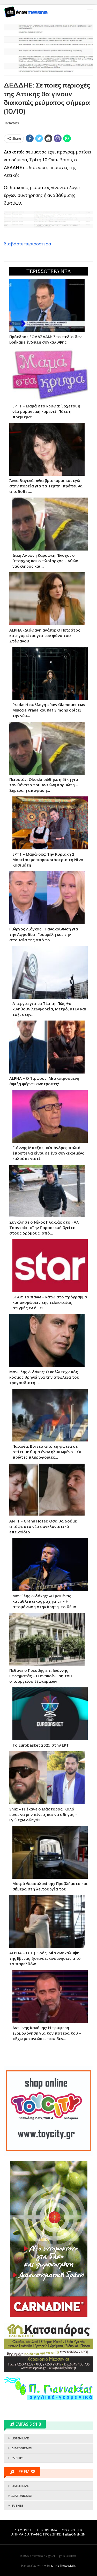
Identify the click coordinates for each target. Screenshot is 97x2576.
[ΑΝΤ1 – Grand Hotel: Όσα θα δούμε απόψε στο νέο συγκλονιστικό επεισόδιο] (47, 1490)
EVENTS (17, 2458)
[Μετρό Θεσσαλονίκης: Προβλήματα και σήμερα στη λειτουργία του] (50, 1853)
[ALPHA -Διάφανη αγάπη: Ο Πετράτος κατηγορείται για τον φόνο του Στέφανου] (47, 599)
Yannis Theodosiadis (63, 2566)
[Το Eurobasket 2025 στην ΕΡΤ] (50, 1714)
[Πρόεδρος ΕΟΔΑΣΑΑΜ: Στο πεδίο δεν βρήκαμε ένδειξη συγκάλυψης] (47, 305)
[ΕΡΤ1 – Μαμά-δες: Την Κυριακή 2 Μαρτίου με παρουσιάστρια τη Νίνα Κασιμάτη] (50, 823)
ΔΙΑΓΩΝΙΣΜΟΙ (22, 2448)
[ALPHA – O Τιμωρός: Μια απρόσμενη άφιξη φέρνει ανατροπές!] (47, 1047)
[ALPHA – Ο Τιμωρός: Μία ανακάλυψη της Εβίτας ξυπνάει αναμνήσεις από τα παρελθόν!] (47, 1922)
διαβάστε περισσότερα (28, 244)
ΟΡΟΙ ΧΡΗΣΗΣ (72, 2530)
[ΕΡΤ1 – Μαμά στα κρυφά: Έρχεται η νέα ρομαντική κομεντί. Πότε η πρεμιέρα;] (50, 375)
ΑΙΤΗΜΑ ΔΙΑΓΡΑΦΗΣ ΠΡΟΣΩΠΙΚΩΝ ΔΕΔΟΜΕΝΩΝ (48, 2534)
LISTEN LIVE (20, 2438)
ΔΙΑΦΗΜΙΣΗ (23, 2530)
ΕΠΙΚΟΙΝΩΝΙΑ (47, 2530)
